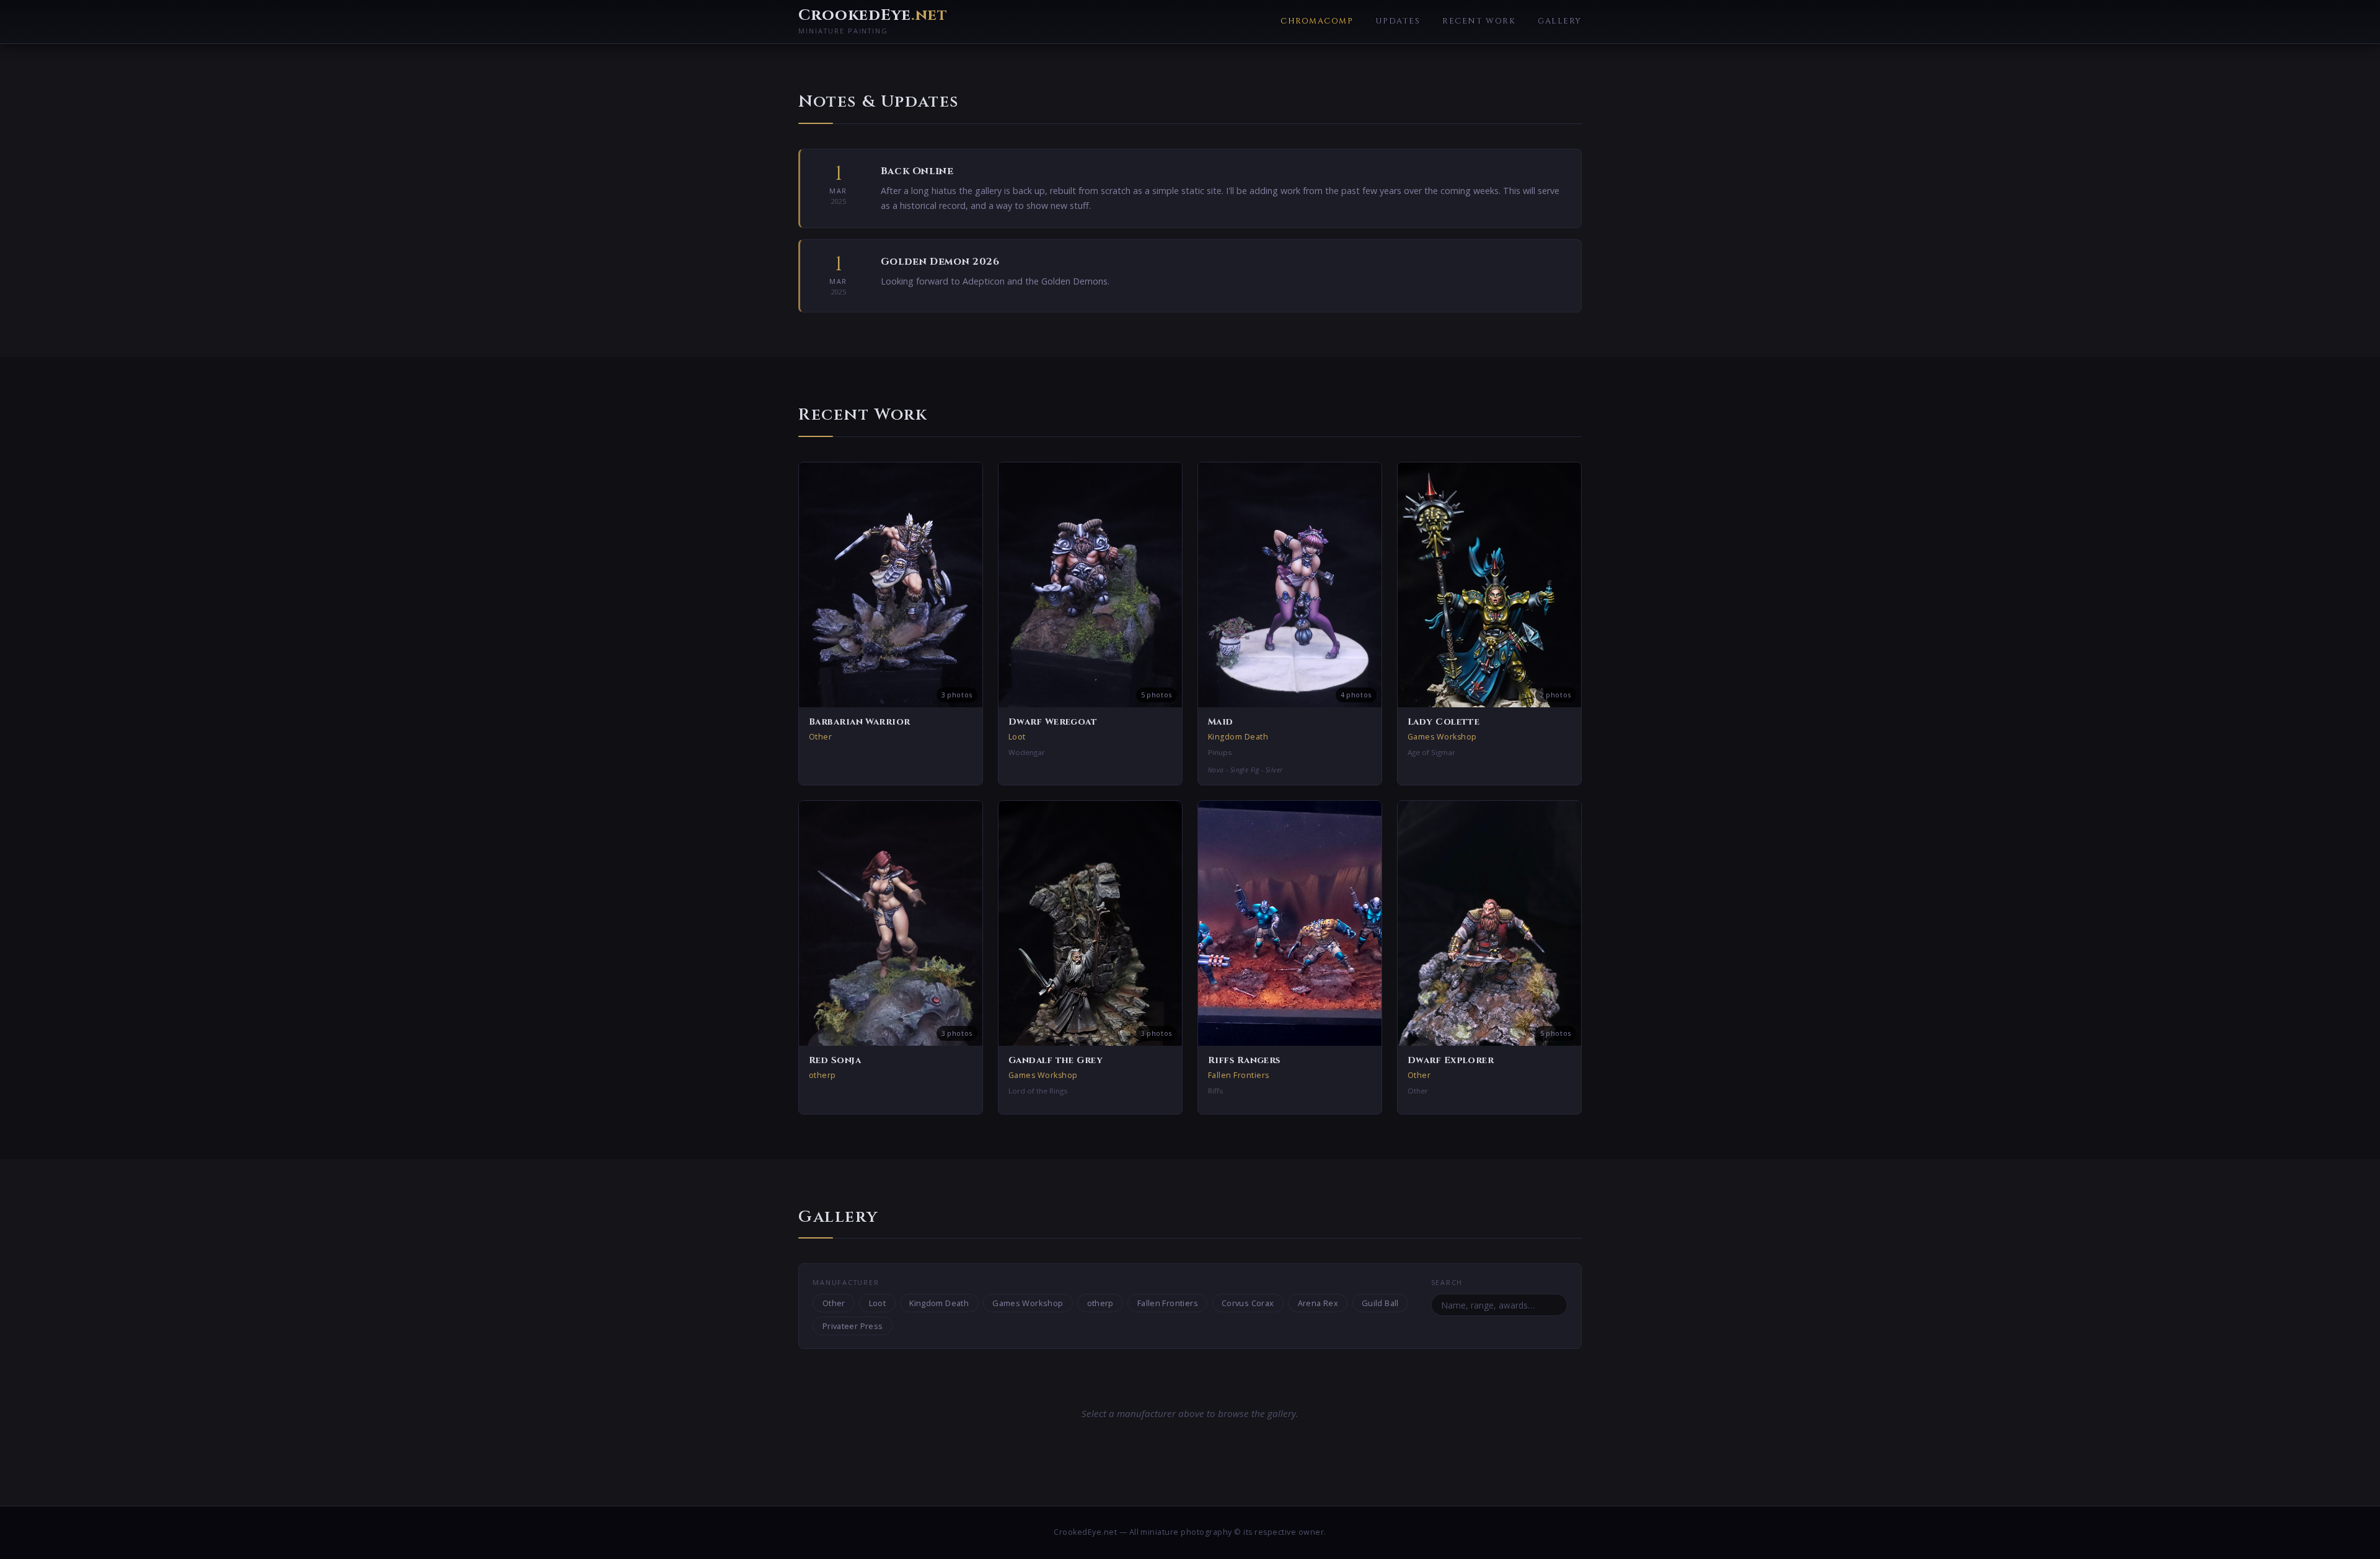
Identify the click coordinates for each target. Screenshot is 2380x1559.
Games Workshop (1028, 1303)
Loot (878, 1303)
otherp (1100, 1303)
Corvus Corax (1248, 1303)
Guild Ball (1380, 1303)
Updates (1398, 21)
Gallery (1560, 21)
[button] (891, 624)
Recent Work (1479, 21)
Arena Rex (1318, 1303)
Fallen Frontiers (1168, 1303)
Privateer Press (853, 1326)
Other (834, 1303)
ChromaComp (1317, 21)
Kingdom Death (939, 1303)
